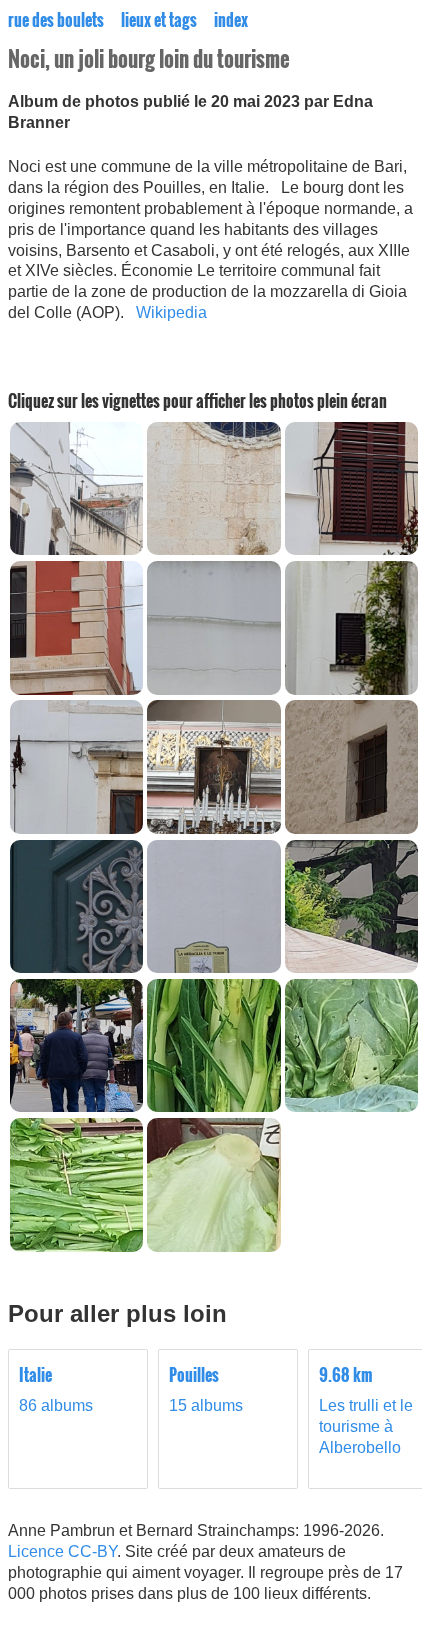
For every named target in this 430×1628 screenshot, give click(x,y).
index (231, 20)
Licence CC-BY (62, 1551)
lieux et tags (159, 20)
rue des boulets (56, 20)
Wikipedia (171, 312)
